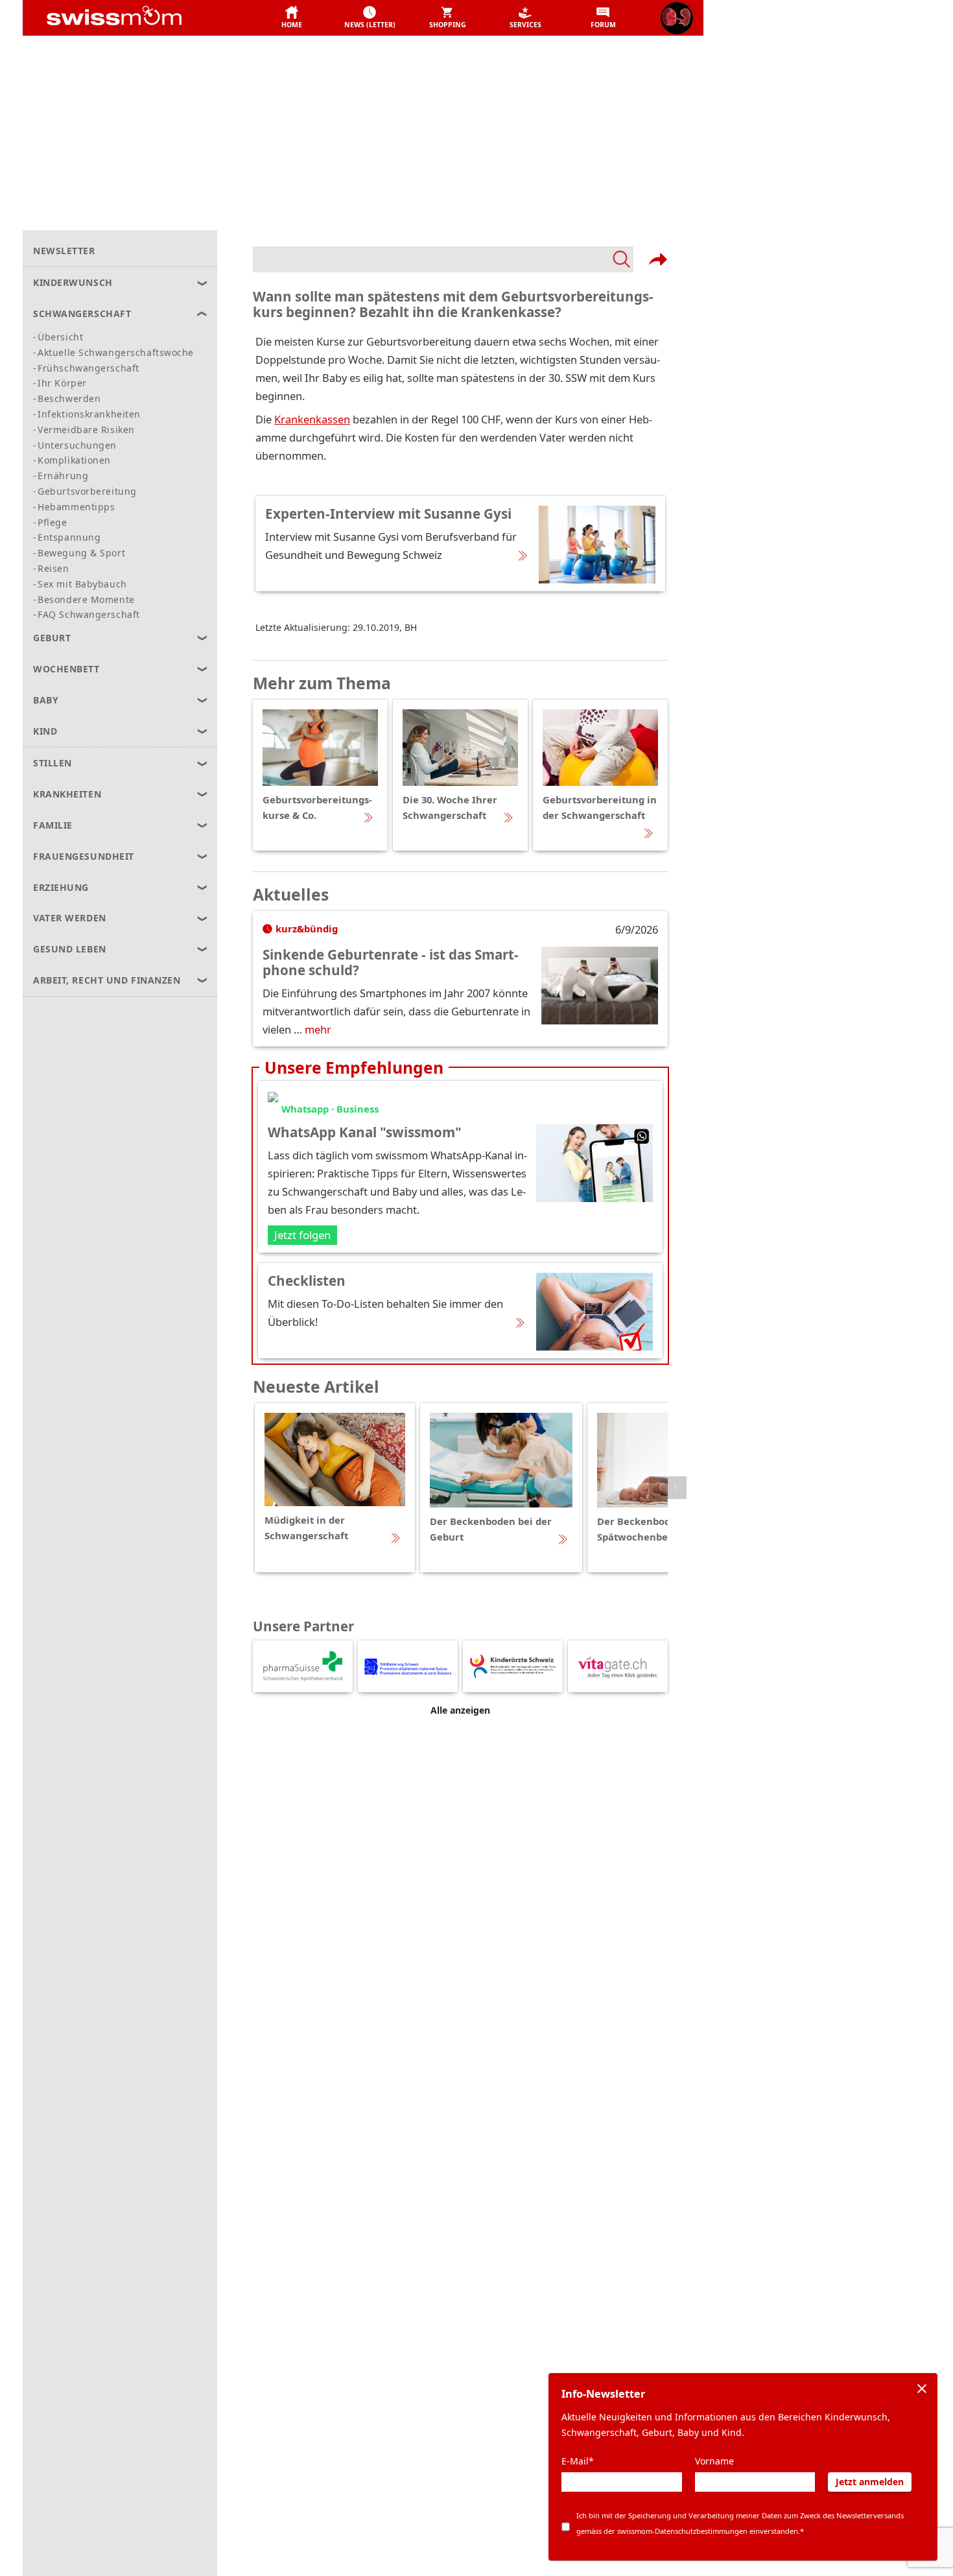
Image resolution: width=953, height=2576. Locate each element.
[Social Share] (658, 259)
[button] (292, 18)
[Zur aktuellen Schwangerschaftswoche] (677, 18)
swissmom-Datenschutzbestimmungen (682, 2531)
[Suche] (443, 259)
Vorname (714, 2461)
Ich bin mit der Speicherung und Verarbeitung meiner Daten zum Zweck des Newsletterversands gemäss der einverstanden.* (740, 2523)
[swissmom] (143, 18)
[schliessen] (922, 2389)
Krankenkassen (312, 419)
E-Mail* (578, 2461)
